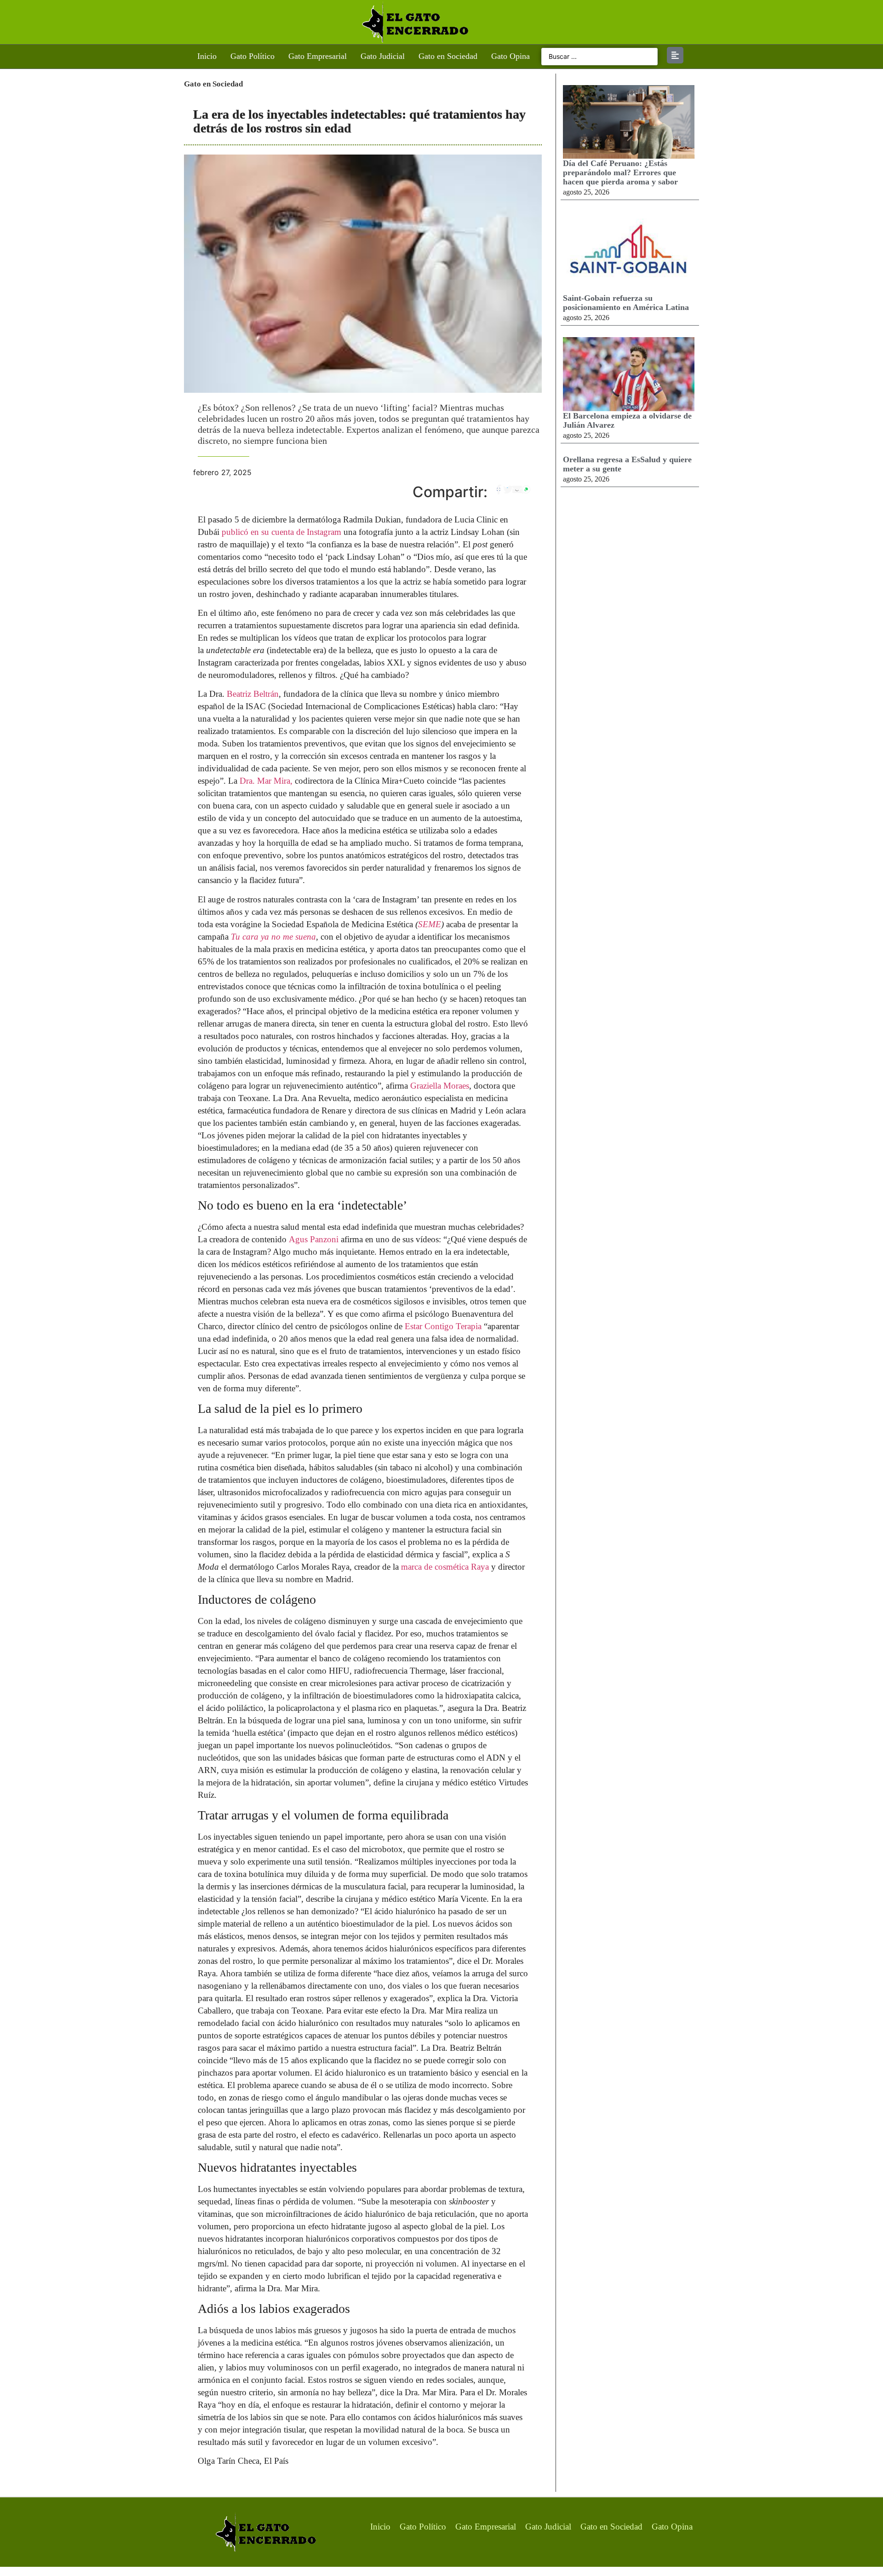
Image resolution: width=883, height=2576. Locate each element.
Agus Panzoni (315, 1239)
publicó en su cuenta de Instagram (280, 532)
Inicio (207, 56)
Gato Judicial (383, 56)
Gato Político (252, 56)
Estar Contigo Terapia (443, 1326)
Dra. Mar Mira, (265, 781)
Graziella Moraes (439, 1086)
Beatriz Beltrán (253, 694)
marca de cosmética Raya (445, 1567)
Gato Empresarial (318, 56)
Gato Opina (510, 56)
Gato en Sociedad (448, 56)
